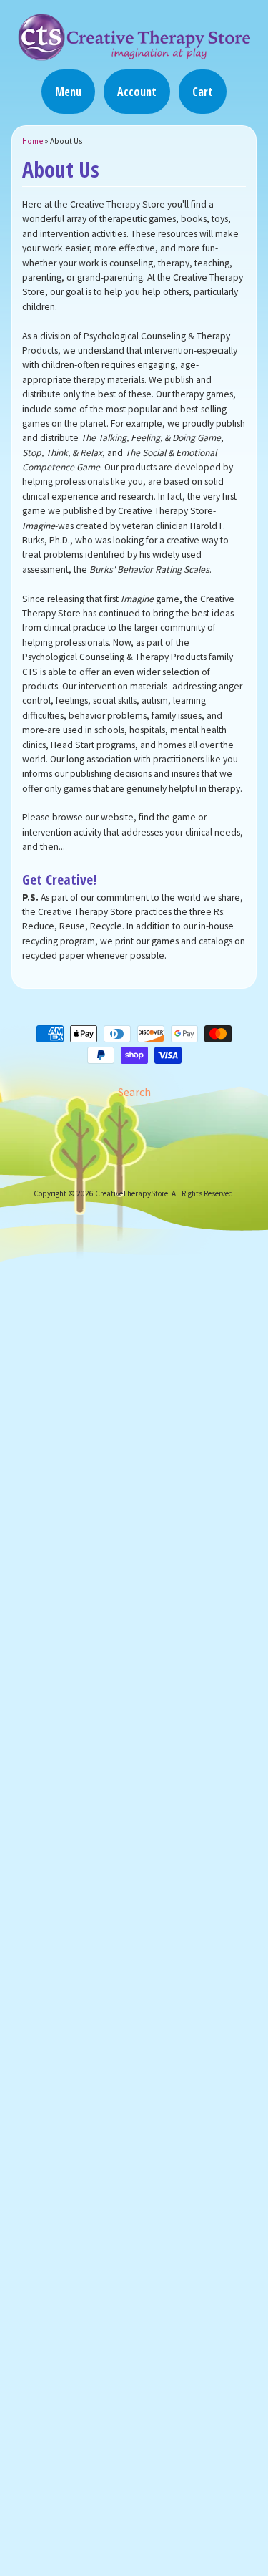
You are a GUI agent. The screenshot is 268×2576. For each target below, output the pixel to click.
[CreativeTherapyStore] (134, 54)
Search (134, 1092)
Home (33, 141)
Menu (68, 92)
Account (137, 92)
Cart (203, 92)
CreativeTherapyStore (131, 1193)
